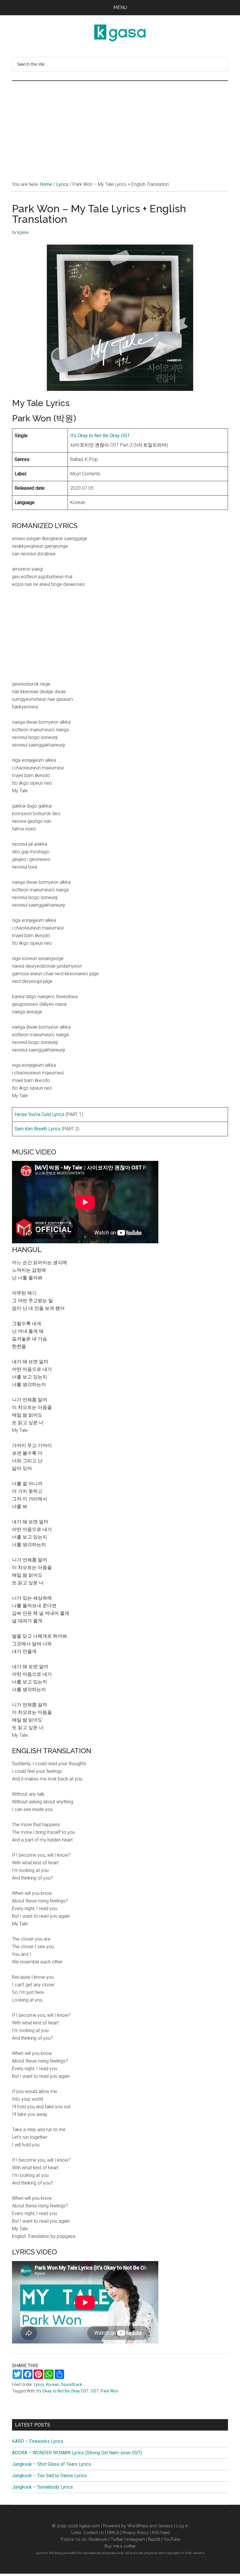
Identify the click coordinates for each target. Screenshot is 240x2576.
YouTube (172, 2539)
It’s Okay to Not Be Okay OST (100, 436)
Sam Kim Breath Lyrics (38, 1129)
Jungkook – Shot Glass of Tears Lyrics (52, 2464)
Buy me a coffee (120, 2546)
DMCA (113, 2533)
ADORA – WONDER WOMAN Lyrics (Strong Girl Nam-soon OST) (77, 2453)
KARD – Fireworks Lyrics (38, 2441)
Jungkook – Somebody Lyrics (42, 2487)
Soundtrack (72, 2385)
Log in (182, 2526)
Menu (120, 7)
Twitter (117, 2539)
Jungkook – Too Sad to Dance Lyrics (49, 2476)
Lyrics (39, 2385)
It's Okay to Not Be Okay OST (63, 2391)
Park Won (109, 2391)
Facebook (98, 2539)
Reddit (154, 2539)
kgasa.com (90, 2526)
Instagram (136, 2539)
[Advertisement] (120, 125)
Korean (53, 2385)
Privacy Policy (136, 2533)
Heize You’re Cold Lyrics (40, 1114)
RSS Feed (161, 2533)
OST (95, 2391)
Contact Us (94, 2533)
